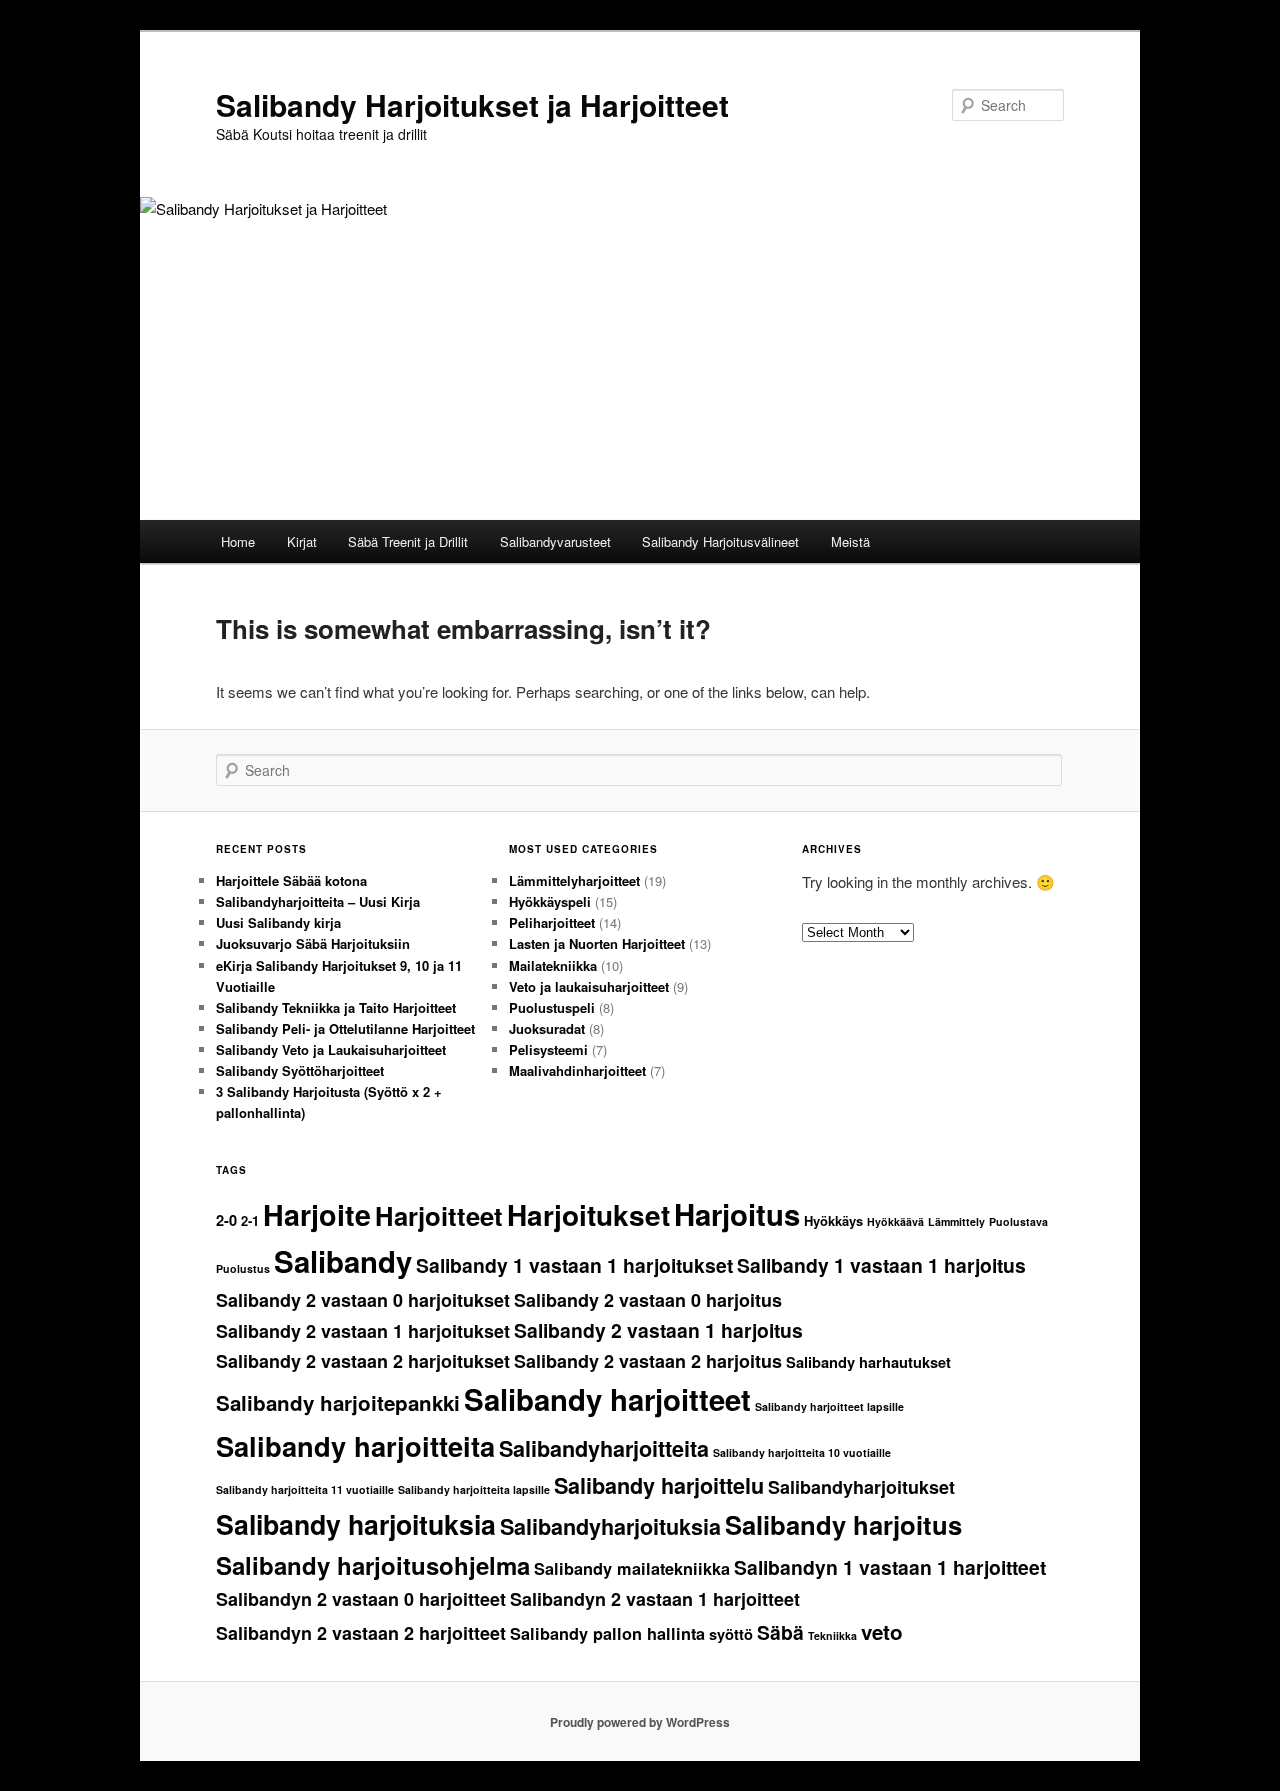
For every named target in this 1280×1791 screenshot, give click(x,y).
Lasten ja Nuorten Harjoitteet (597, 943)
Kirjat (302, 541)
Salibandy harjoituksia (356, 1524)
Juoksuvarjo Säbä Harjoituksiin (313, 943)
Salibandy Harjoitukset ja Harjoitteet (472, 104)
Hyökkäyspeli (550, 901)
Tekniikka (832, 1635)
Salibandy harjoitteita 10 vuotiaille (802, 1452)
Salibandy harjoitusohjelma (373, 1565)
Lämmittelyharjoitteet (574, 880)
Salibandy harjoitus (843, 1524)
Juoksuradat (547, 1028)
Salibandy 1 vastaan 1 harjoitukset (574, 1265)
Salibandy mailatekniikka (632, 1568)
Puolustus (243, 1268)
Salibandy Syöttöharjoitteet (300, 1070)
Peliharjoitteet (552, 922)
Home (238, 541)
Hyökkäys (833, 1220)
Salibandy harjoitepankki (338, 1402)
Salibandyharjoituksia (610, 1526)
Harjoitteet (439, 1215)
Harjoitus (737, 1214)
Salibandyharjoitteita (604, 1448)
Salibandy (343, 1261)
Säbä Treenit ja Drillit (408, 541)
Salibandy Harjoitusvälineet (720, 541)
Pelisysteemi (548, 1049)
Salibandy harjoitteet (607, 1399)
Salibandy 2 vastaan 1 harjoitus (658, 1330)
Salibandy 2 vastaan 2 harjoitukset (363, 1361)
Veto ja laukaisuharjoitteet (589, 986)
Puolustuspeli (552, 1007)
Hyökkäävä (895, 1221)
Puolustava (1018, 1221)
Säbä (780, 1632)
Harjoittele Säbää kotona (291, 880)
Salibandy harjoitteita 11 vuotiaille (305, 1489)
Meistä (850, 541)
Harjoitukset (588, 1214)
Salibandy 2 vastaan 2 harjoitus (648, 1361)
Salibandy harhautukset (868, 1362)
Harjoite (317, 1214)
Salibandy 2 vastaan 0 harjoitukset (363, 1300)
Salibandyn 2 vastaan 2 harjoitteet (361, 1633)
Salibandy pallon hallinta (607, 1633)
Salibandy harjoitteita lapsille (474, 1489)
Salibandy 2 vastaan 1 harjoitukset (363, 1331)
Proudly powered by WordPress (640, 1722)
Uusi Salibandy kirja (278, 922)
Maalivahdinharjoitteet (577, 1070)
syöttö (731, 1634)
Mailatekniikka (553, 965)
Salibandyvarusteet (555, 541)
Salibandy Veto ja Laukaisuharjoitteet (331, 1049)
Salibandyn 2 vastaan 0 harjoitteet (361, 1599)
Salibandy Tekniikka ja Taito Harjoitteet (336, 1007)
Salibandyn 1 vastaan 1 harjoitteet (890, 1567)
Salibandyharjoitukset (861, 1487)
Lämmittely (956, 1221)
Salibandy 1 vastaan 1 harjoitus (881, 1265)
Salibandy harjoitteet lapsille (829, 1406)
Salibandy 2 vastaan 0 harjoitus (648, 1300)
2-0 (226, 1220)
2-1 (250, 1220)
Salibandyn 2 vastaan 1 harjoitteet (655, 1599)
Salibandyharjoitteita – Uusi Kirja (318, 901)
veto (882, 1631)
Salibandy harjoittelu (659, 1485)
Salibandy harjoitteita (355, 1445)
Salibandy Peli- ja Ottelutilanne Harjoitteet (345, 1028)
